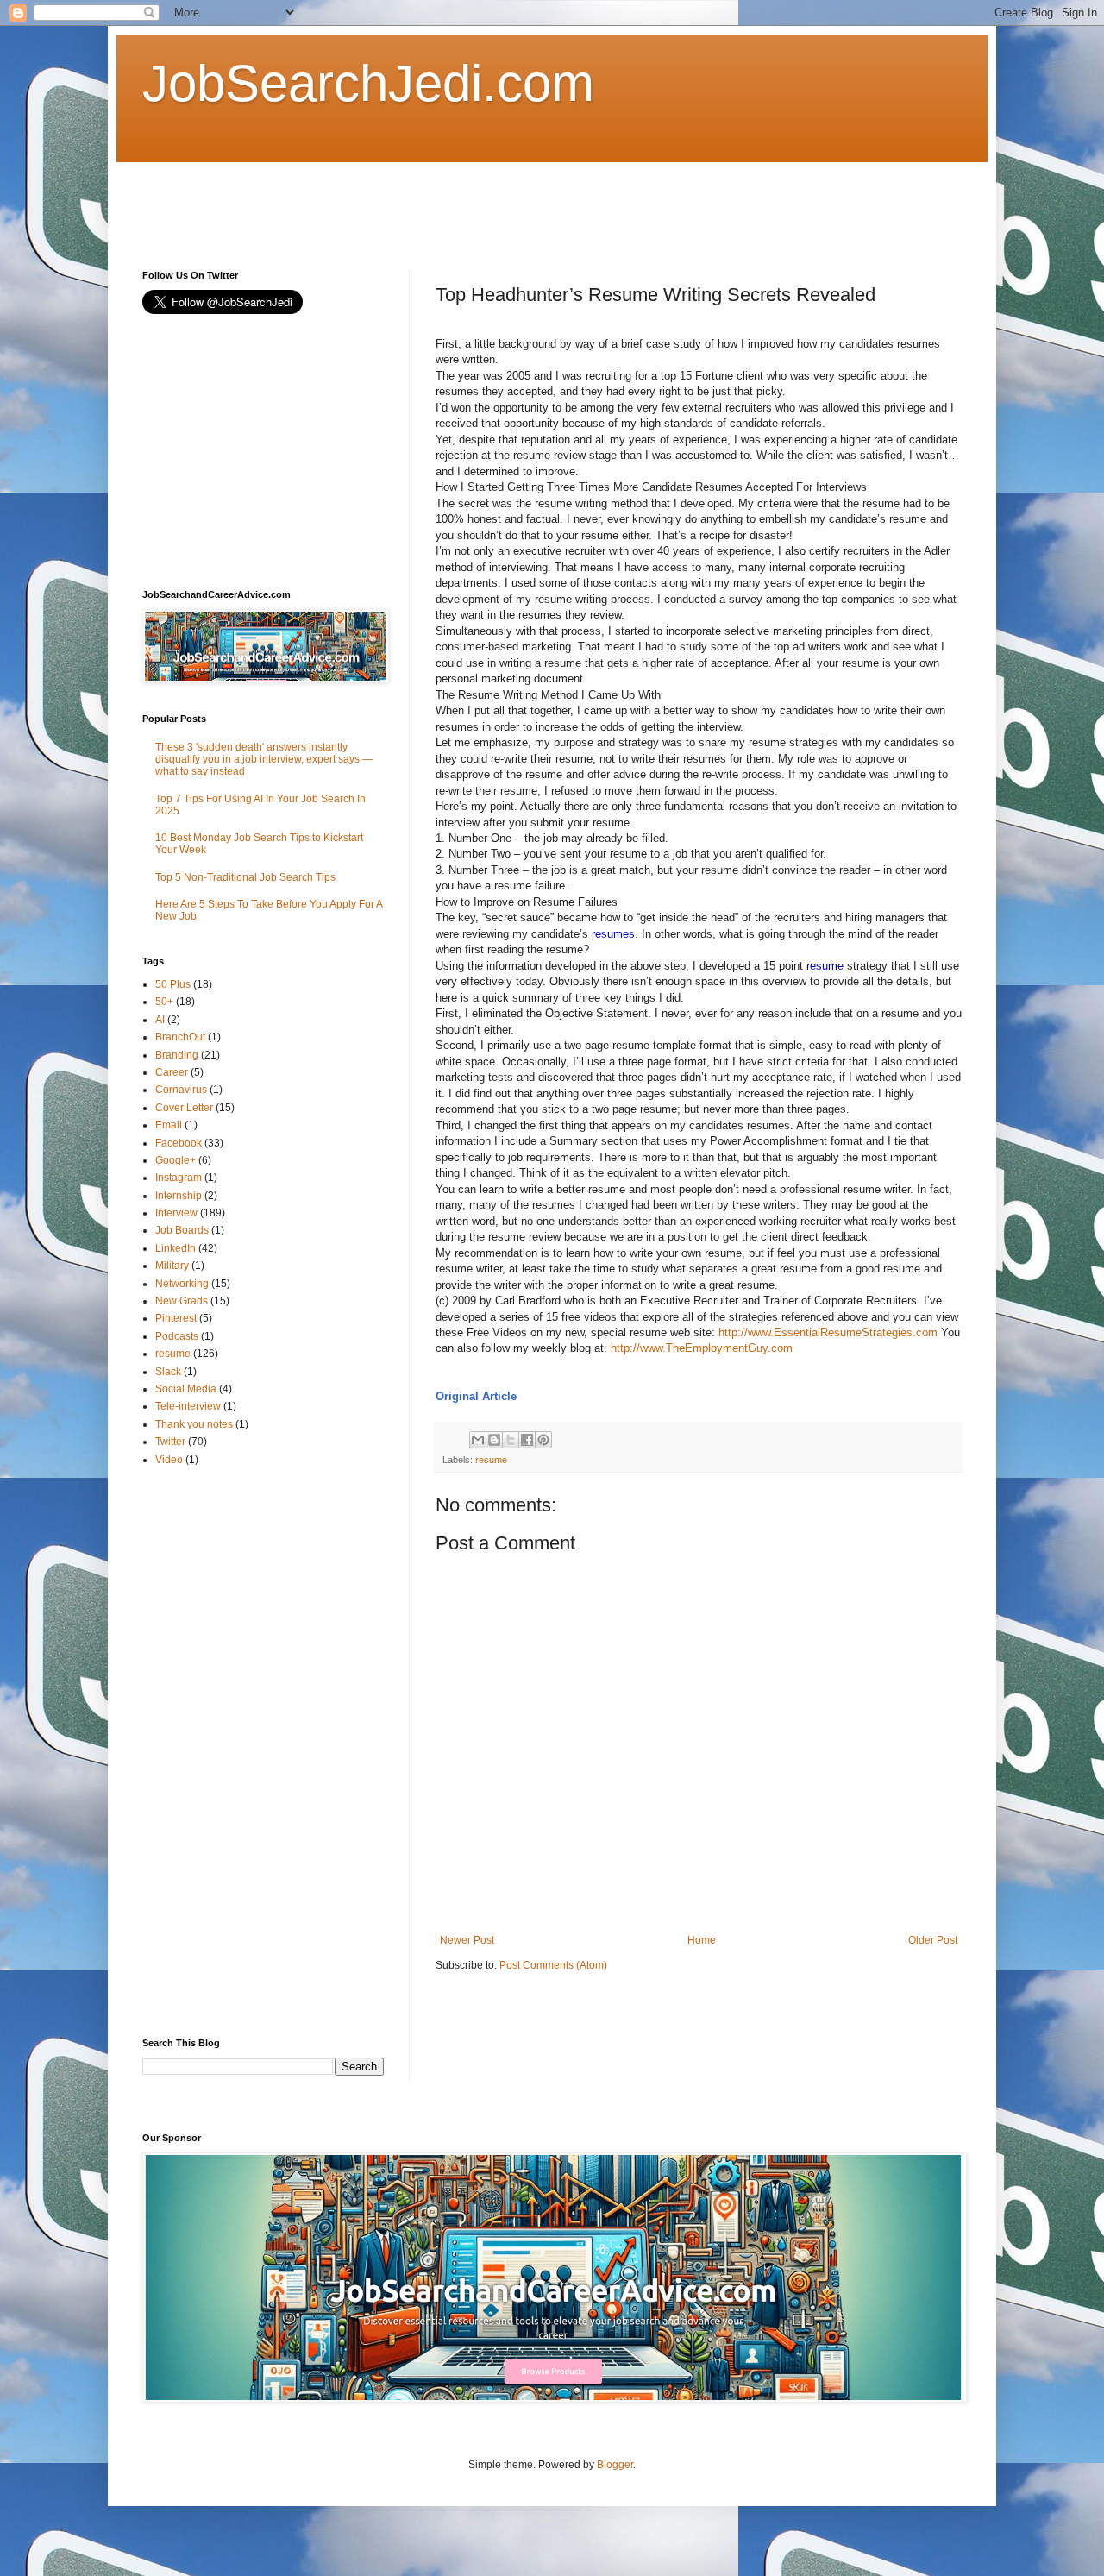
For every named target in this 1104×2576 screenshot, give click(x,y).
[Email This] (478, 1440)
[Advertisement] (456, 201)
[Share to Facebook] (527, 1440)
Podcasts (177, 1336)
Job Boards (182, 1230)
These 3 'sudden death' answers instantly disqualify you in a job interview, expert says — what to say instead (264, 760)
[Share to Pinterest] (543, 1440)
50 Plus (173, 984)
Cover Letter (184, 1108)
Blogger (615, 2465)
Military (172, 1266)
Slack (168, 1372)
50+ (164, 1002)
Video (169, 1460)
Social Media (186, 1389)
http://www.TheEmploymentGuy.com (702, 1348)
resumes (613, 934)
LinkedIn (176, 1248)
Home (702, 1940)
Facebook (179, 1143)
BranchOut (180, 1037)
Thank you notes (194, 1424)
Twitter (170, 1442)
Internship (179, 1196)
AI (160, 1020)
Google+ (176, 1160)
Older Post (933, 1940)
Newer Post (467, 1940)
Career (172, 1072)
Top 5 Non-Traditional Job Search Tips (245, 877)
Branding (177, 1055)
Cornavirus (181, 1090)
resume (825, 966)
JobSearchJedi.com (368, 83)
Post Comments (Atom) (553, 1965)
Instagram (179, 1178)
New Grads (182, 1301)
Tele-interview (188, 1406)
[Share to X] (511, 1440)
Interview (176, 1213)
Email (169, 1125)
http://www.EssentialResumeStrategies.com (828, 1332)
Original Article (476, 1396)
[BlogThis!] (494, 1440)
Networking (182, 1284)
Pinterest (176, 1318)
